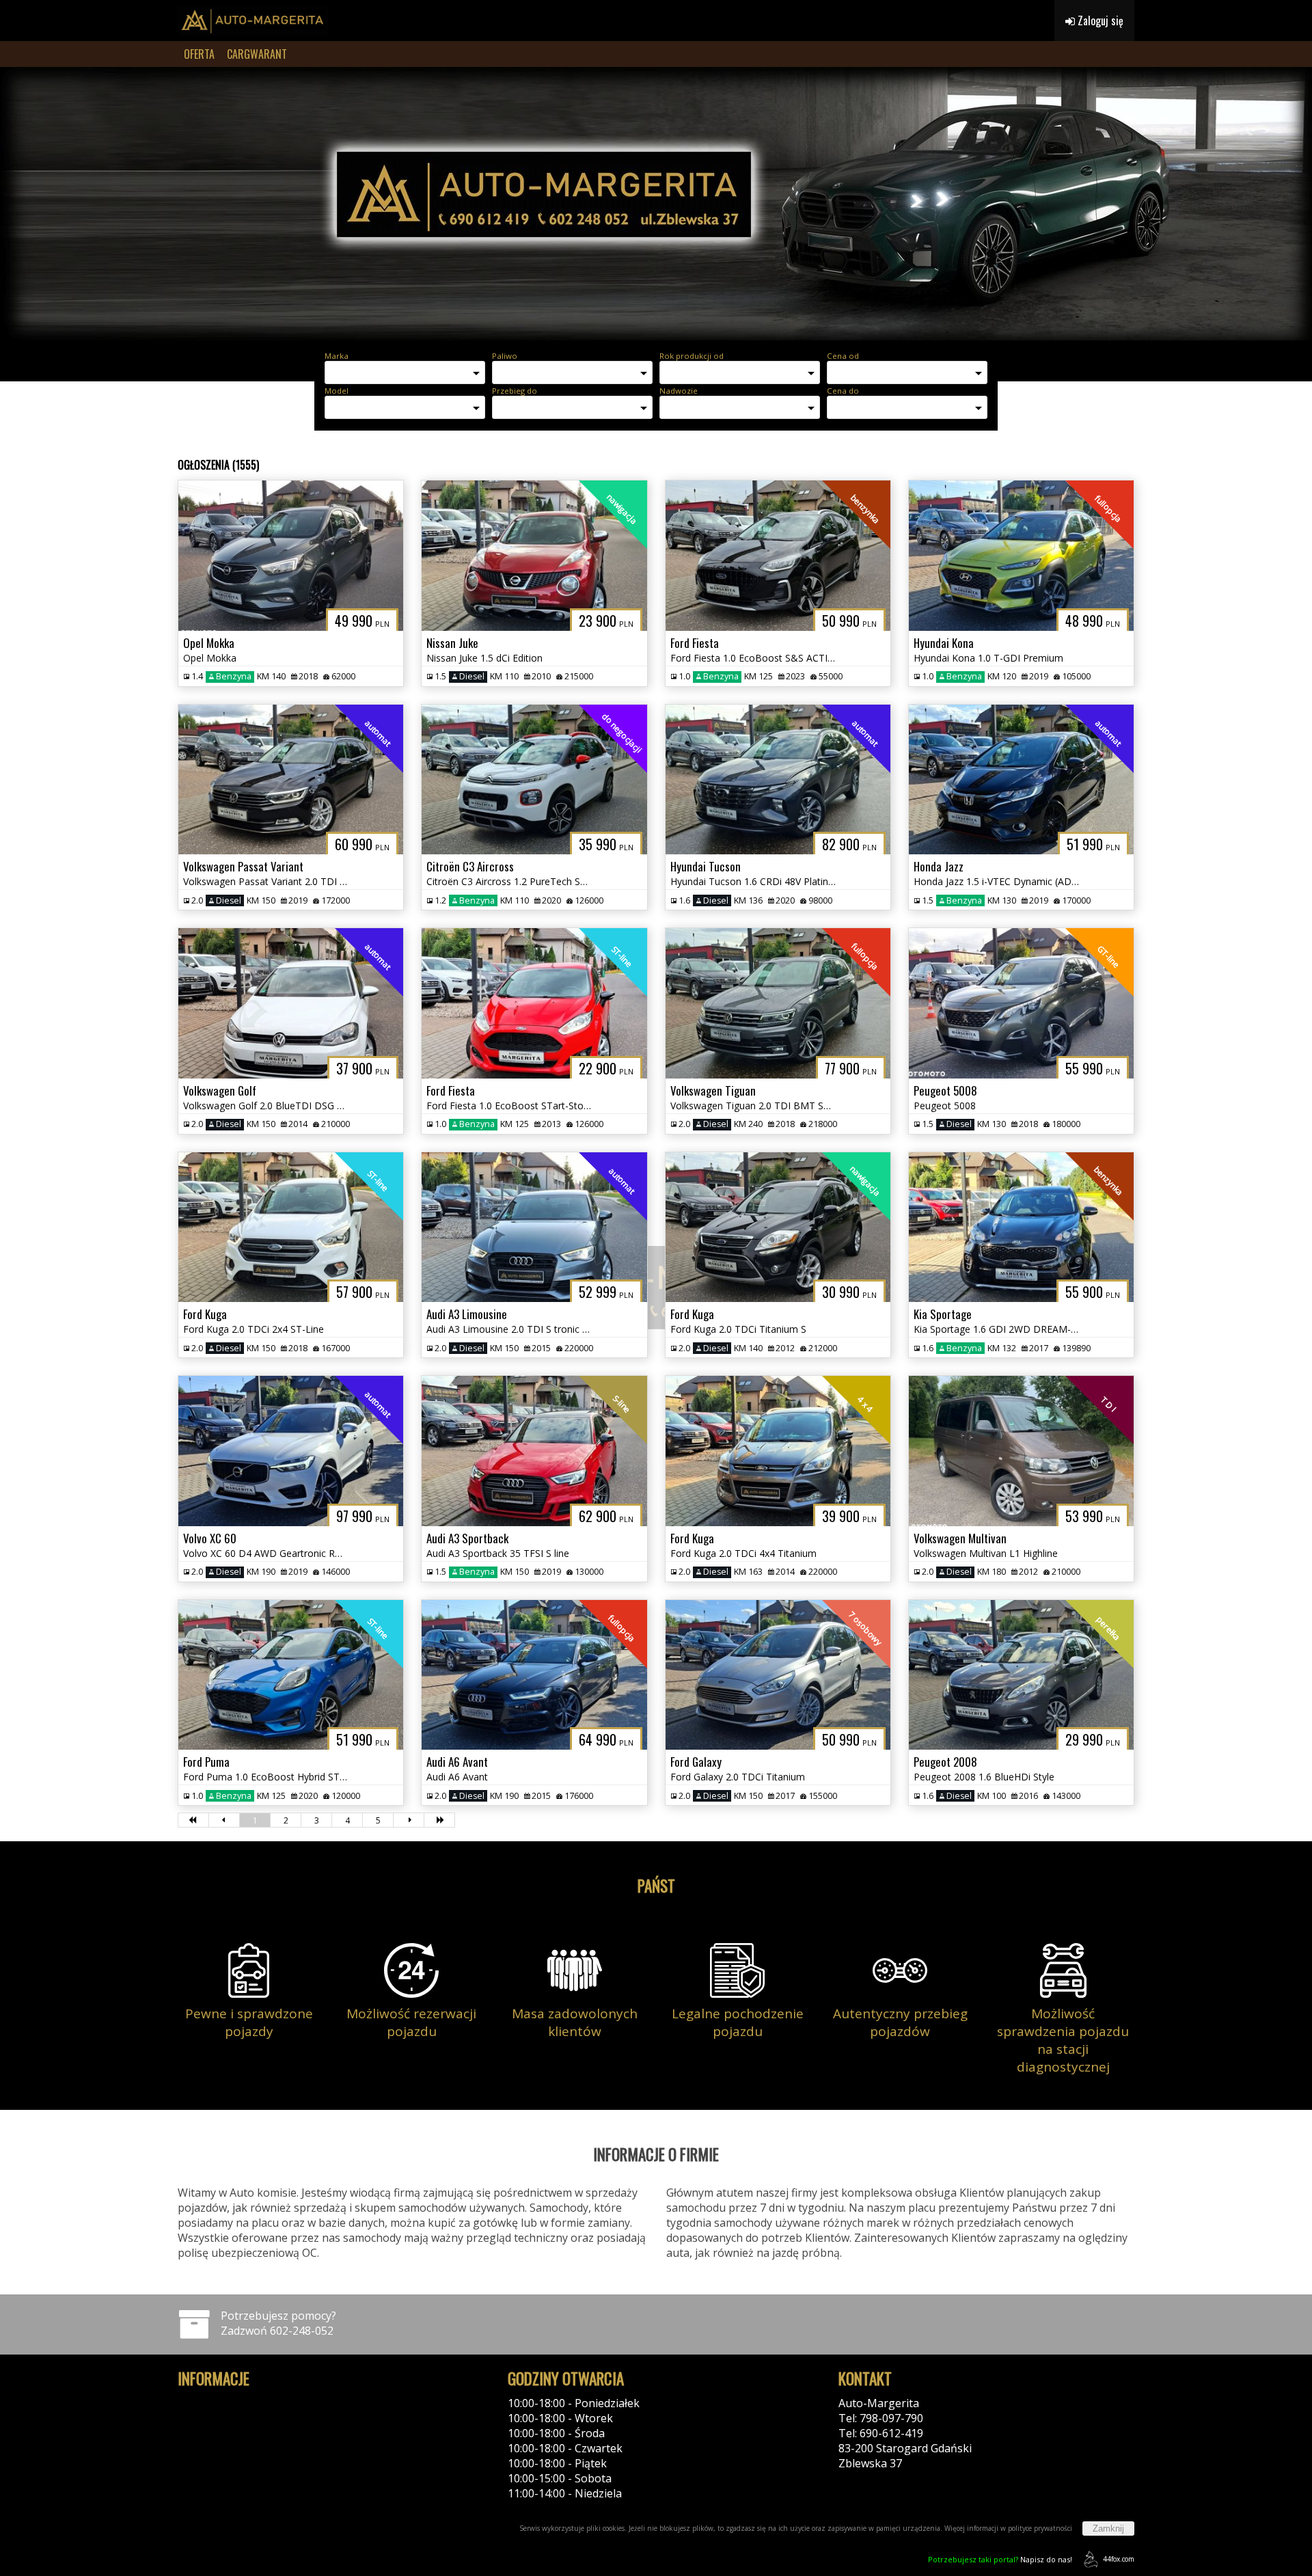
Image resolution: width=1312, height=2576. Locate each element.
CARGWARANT (257, 54)
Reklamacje (206, 2448)
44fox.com (1119, 2559)
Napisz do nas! (1000, 2559)
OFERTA (199, 54)
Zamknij (1108, 2528)
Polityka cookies (219, 2418)
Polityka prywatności (231, 2403)
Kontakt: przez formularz (903, 2478)
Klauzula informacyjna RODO (251, 2433)
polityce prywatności (1040, 2528)
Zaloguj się (1099, 21)
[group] (656, 204)
